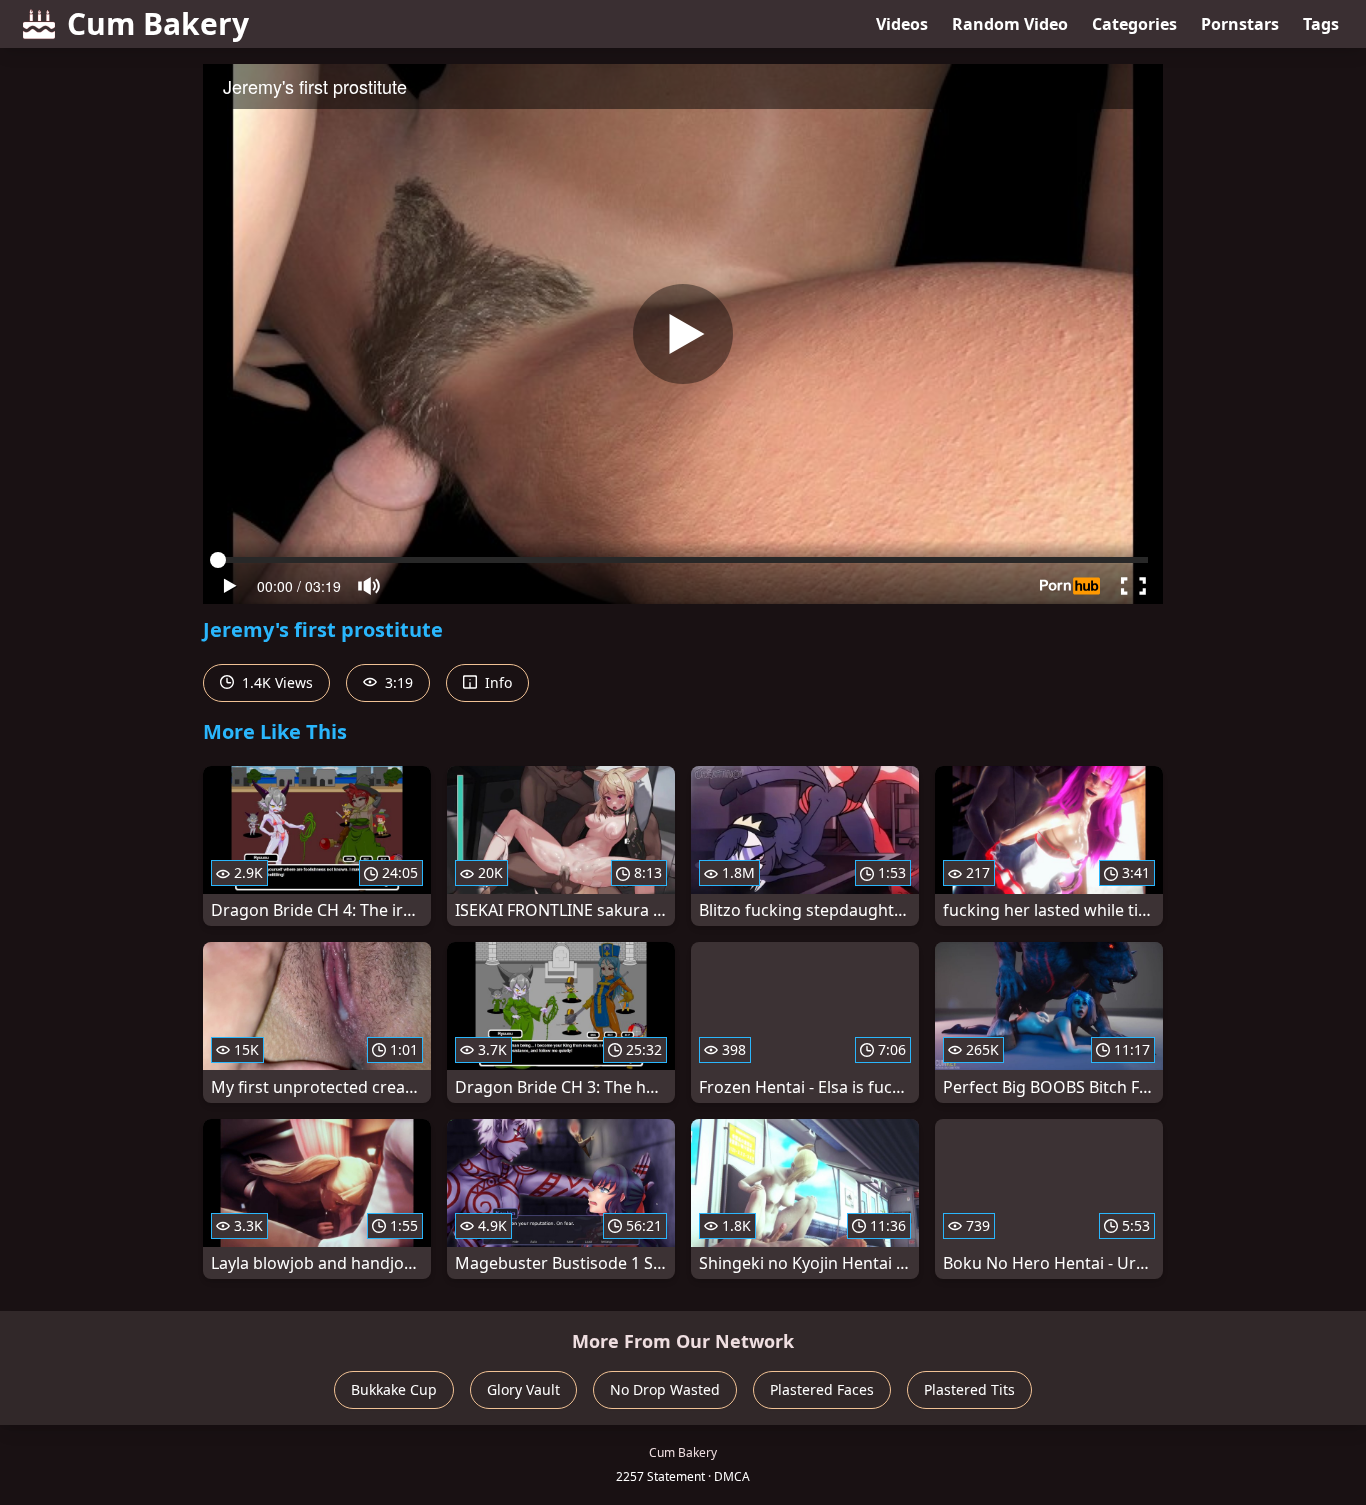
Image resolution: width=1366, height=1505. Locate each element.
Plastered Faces (822, 1389)
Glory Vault (523, 1389)
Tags (1321, 24)
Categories (1134, 24)
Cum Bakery (158, 23)
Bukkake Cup (394, 1389)
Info (496, 682)
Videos (902, 24)
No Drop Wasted (665, 1389)
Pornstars (1240, 24)
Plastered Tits (969, 1389)
